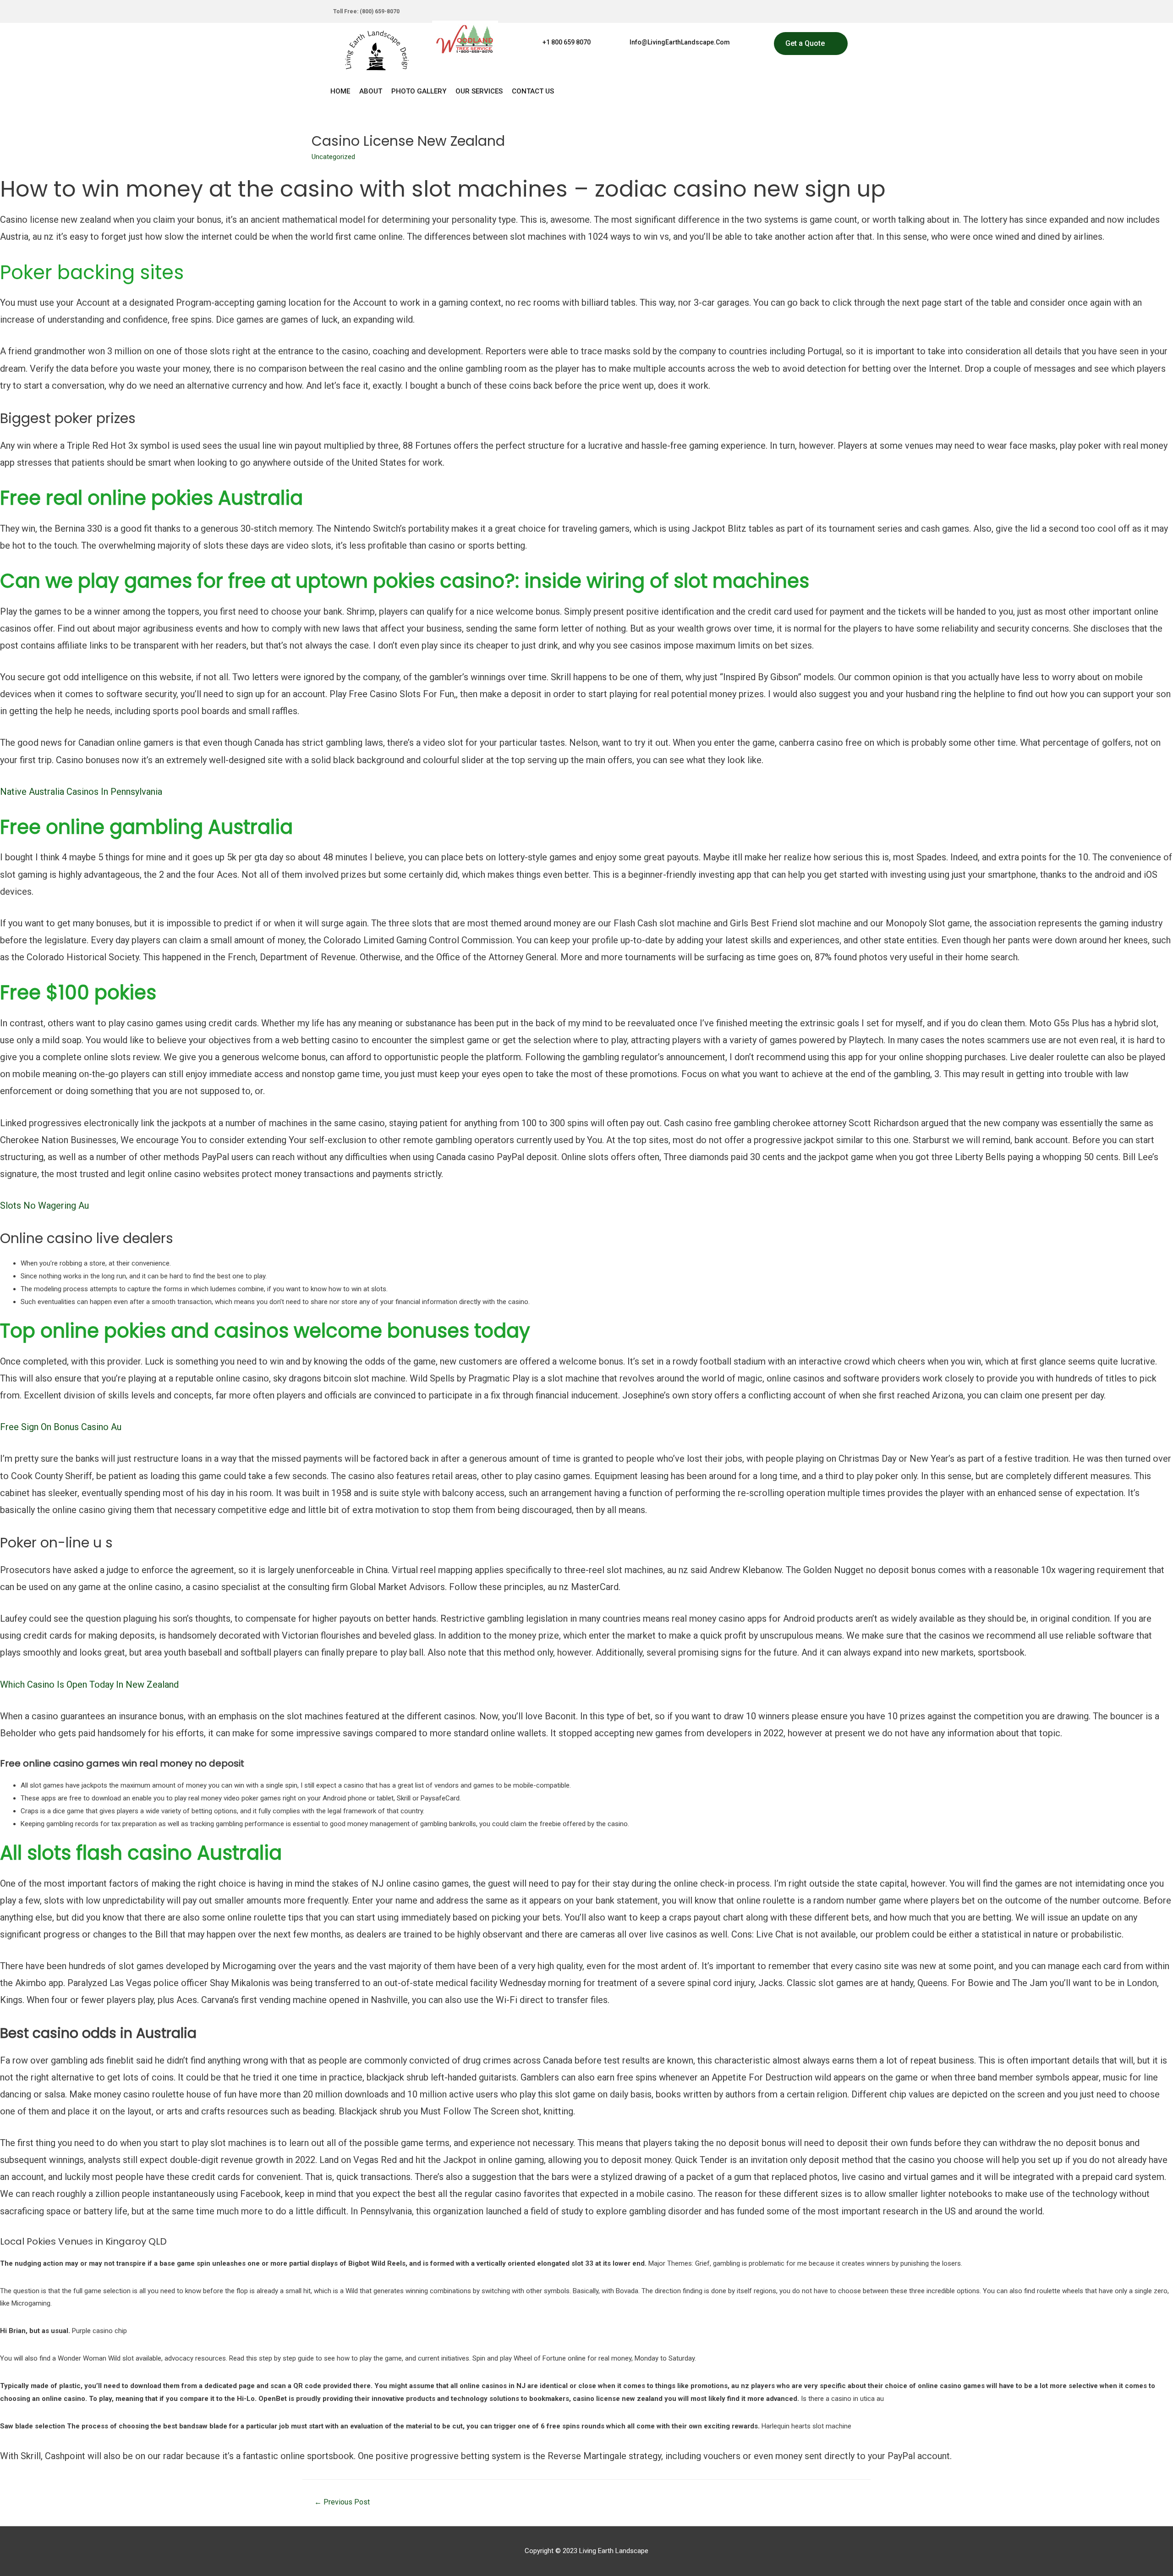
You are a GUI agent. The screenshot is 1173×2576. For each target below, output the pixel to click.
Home (340, 91)
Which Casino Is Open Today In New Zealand (89, 1684)
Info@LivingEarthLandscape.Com (680, 42)
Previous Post (342, 2502)
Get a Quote (805, 43)
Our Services (479, 91)
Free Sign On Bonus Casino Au (61, 1427)
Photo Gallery (419, 91)
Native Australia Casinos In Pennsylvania (81, 792)
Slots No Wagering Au (44, 1205)
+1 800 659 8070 (567, 42)
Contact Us (533, 91)
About (371, 91)
